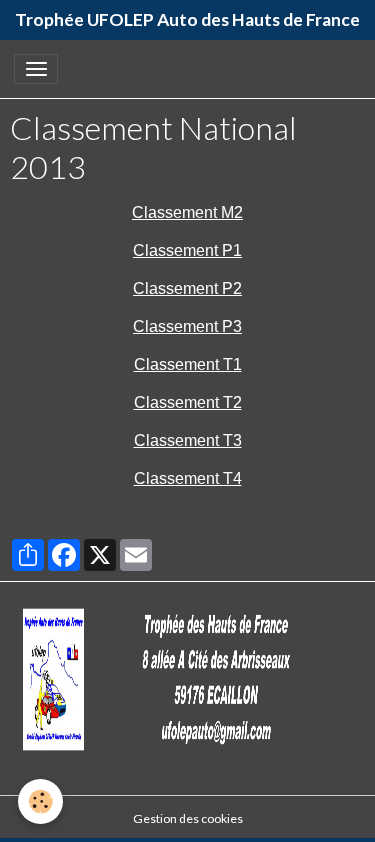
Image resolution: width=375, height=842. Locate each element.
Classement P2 (187, 288)
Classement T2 (188, 402)
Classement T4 (188, 478)
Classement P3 (187, 326)
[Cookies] (40, 801)
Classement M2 (187, 212)
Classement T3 (188, 440)
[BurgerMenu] (36, 69)
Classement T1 (188, 364)
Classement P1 (187, 250)
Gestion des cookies (188, 818)
